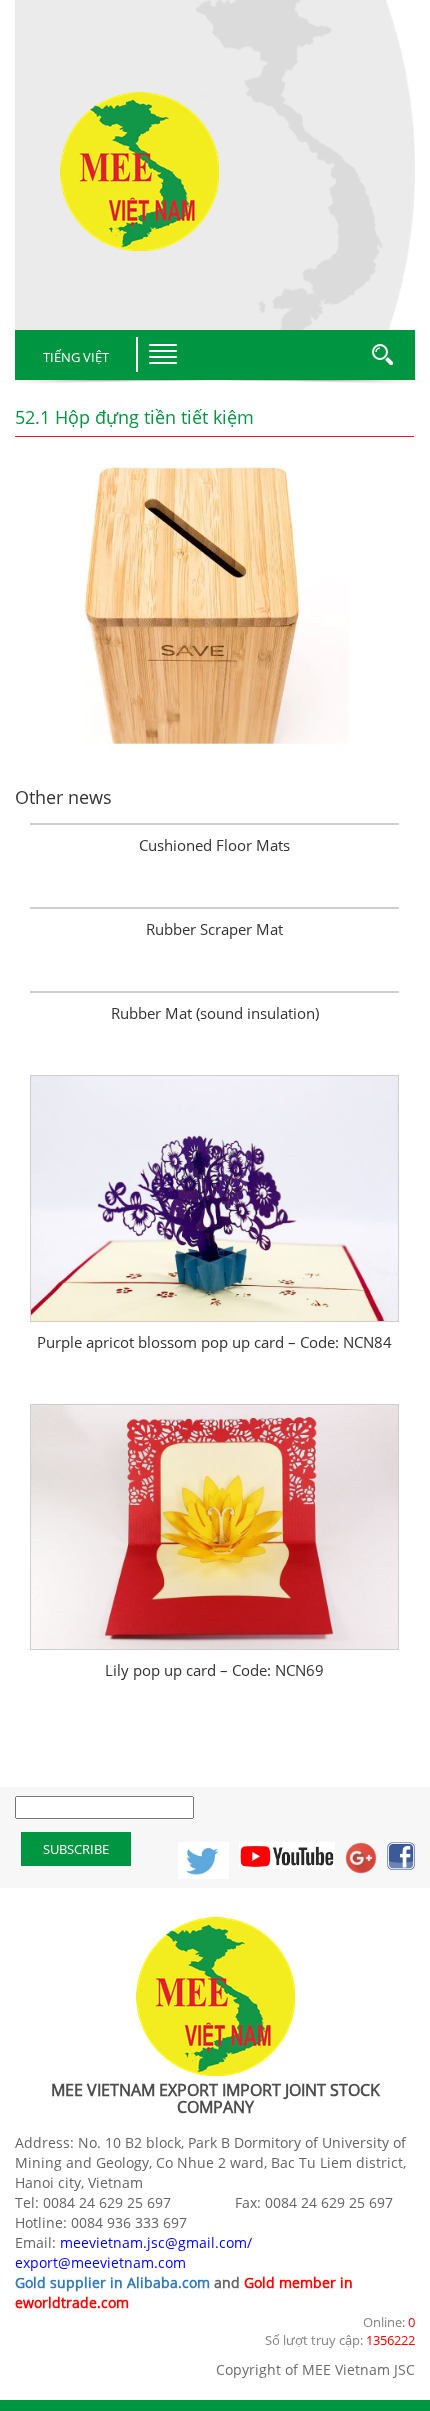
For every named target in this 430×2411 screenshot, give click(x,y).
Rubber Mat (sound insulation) (215, 1013)
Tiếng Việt (76, 357)
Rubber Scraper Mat (214, 929)
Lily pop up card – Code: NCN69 (214, 1670)
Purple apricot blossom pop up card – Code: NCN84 (214, 1342)
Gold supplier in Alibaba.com (112, 2282)
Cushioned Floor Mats (214, 845)
